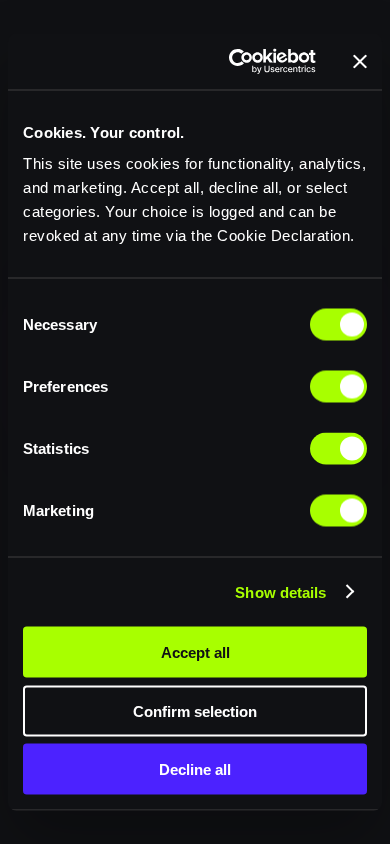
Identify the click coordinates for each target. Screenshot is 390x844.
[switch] (338, 387)
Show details (280, 591)
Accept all (195, 652)
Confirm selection (195, 710)
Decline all (195, 769)
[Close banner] (360, 61)
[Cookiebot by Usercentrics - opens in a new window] (236, 62)
